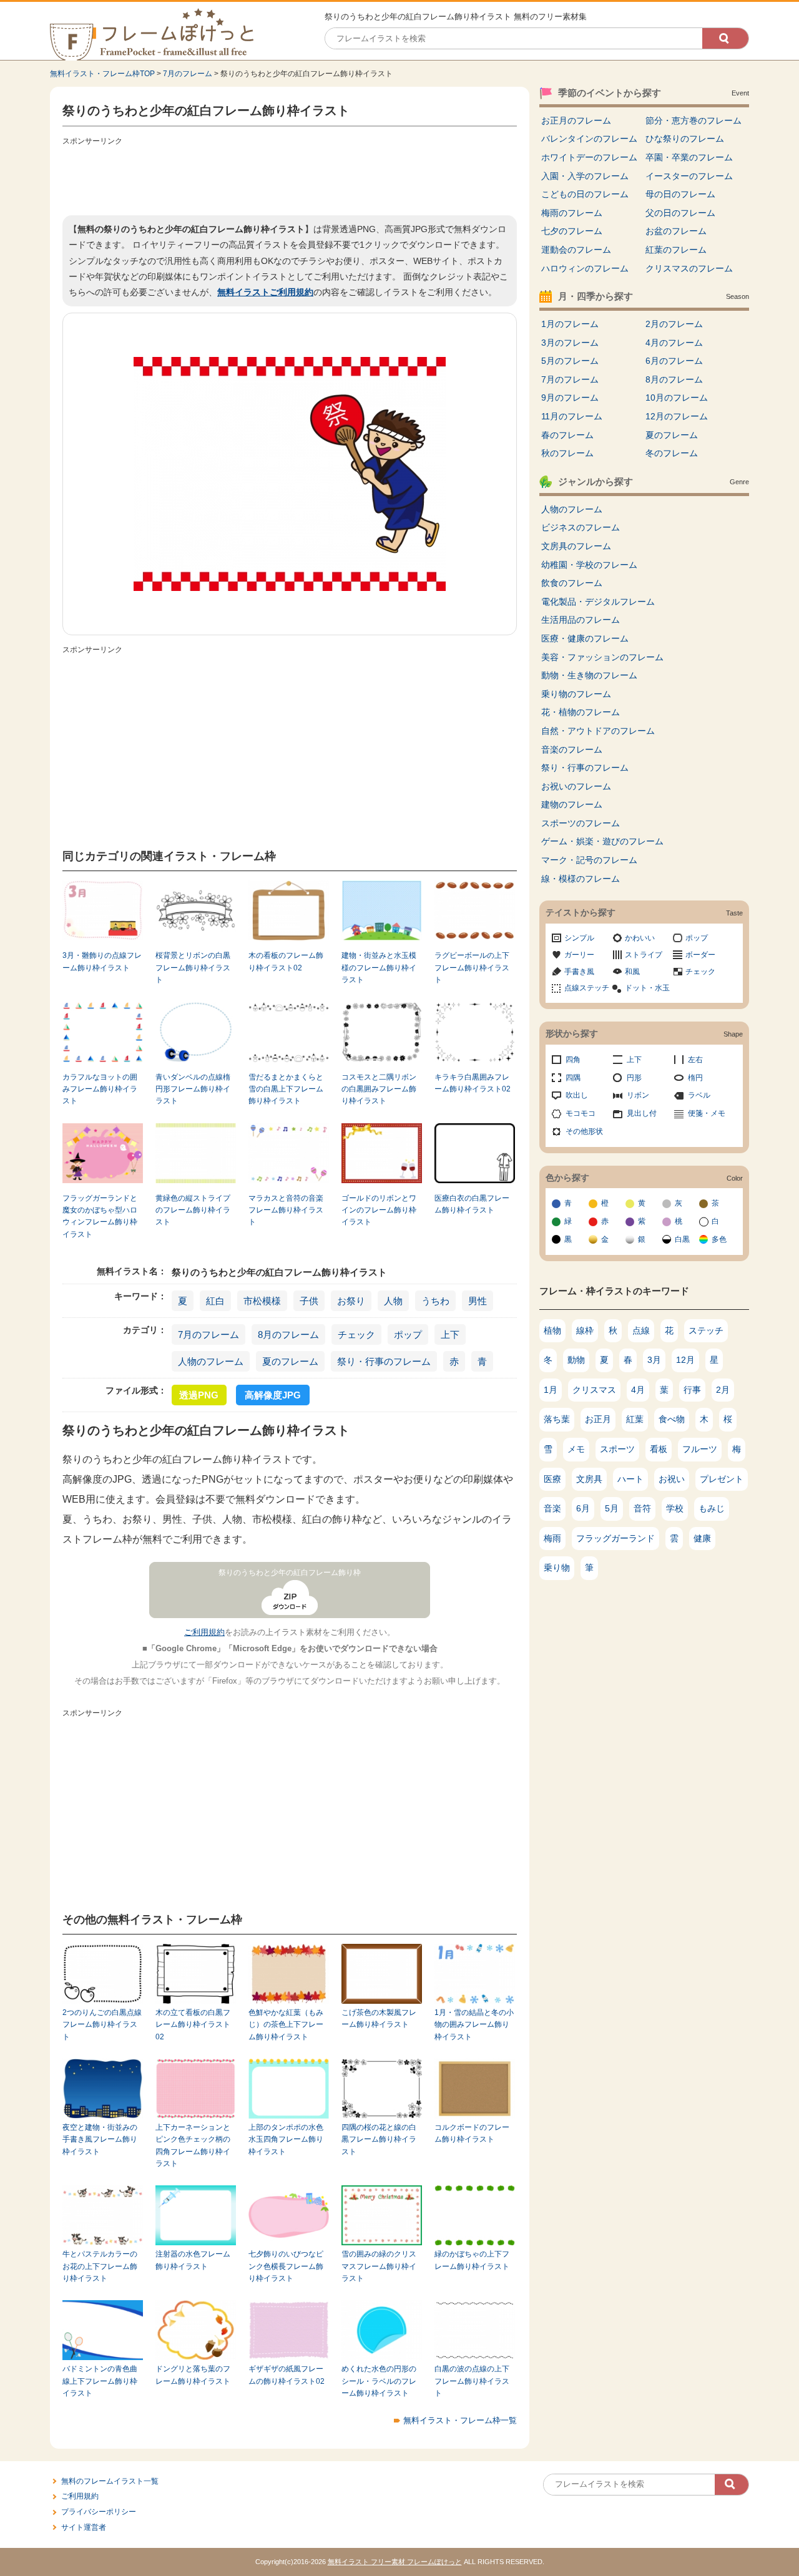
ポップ (408, 1334)
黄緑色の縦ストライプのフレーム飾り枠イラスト (193, 1210)
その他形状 (584, 1131)
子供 (309, 1301)
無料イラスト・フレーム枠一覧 (460, 2420)
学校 (675, 1508)
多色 (719, 1239)
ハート (630, 1479)
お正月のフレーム (576, 120)
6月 (583, 1508)
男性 (478, 1301)
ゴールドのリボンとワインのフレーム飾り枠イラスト (379, 1210)
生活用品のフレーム (581, 620)
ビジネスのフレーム (581, 527)
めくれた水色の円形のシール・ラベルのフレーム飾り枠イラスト (379, 2381)
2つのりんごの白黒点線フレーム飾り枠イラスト (102, 2025)
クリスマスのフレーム (689, 268)
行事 (692, 1390)
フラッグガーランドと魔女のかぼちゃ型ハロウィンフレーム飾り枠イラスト (100, 1216)
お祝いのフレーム (576, 786)
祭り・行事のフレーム (384, 1361)
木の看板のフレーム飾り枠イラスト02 (286, 961)
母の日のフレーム (680, 194)
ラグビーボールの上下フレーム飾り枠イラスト (472, 968)
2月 (723, 1390)
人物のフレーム (211, 1361)
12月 (685, 1360)
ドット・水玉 (647, 988)
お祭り (351, 1301)
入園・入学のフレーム (585, 176)
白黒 (682, 1239)
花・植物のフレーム (581, 712)
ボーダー (700, 955)
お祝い (672, 1479)
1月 (551, 1390)
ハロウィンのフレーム (585, 268)
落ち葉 (557, 1419)
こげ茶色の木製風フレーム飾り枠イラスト (379, 2018)
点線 (641, 1330)
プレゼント (722, 1479)
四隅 (573, 1078)
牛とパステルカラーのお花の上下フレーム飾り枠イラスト (100, 2266)
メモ (576, 1449)
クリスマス (594, 1390)
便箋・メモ (707, 1113)
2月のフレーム (674, 324)
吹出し (577, 1095)
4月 (638, 1390)
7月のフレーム (188, 74)
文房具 (589, 1479)
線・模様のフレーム (581, 879)
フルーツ (700, 1449)
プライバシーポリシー (99, 2512)
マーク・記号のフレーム (589, 860)
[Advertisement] (290, 178)
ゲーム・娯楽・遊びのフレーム (602, 841)
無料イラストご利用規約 (265, 292)
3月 (654, 1360)
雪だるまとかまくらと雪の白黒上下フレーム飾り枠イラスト (286, 1089)
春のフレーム (567, 435)
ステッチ (706, 1330)
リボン (638, 1095)
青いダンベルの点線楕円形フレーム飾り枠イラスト (193, 1089)
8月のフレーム (288, 1334)
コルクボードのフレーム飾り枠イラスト (472, 2133)
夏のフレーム (290, 1361)
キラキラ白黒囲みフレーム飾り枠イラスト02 (473, 1083)
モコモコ (581, 1113)
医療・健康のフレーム (585, 638)
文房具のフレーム (576, 546)
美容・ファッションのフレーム (602, 657)
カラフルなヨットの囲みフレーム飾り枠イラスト (100, 1089)
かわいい (640, 938)
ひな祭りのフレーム (685, 139)
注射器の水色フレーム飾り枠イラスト (193, 2260)
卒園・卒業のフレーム (689, 157)
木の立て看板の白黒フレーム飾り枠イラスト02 (193, 2025)
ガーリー (579, 955)
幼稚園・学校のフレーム (589, 565)
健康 (702, 1538)
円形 (634, 1078)
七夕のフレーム (572, 231)
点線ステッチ (587, 988)
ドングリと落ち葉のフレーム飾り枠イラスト (193, 2375)
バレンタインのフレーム (589, 139)
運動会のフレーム (576, 250)
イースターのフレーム (689, 176)
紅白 (215, 1301)
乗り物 (557, 1568)
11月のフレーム (572, 416)
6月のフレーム (674, 361)
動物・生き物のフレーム (589, 675)
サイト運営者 (84, 2527)
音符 (642, 1508)
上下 (450, 1334)
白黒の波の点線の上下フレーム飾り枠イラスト (472, 2381)
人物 (393, 1301)
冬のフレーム (672, 453)
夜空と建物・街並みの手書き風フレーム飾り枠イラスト (100, 2139)
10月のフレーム (677, 398)
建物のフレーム (572, 804)
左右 (695, 1060)
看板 (659, 1449)
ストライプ (644, 955)
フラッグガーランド (615, 1538)
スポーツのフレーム (581, 823)
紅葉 (635, 1419)
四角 (573, 1060)
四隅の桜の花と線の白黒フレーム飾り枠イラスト (379, 2139)
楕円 (695, 1078)
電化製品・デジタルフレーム (598, 602)
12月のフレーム (677, 416)
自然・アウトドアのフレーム (598, 731)
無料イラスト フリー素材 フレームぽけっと (395, 2562)
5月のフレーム (570, 361)
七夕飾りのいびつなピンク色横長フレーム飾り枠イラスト (286, 2266)
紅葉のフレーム (676, 250)
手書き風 (579, 972)
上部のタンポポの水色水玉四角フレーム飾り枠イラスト (286, 2139)
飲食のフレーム (572, 583)
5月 (612, 1508)
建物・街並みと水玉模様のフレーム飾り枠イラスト (379, 968)
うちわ (435, 1301)
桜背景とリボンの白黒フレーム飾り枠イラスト (193, 968)
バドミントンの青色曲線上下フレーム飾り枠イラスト (100, 2381)
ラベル (699, 1095)
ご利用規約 (204, 1632)
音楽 (552, 1508)
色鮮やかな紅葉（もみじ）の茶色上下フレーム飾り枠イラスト (286, 2025)
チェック (356, 1334)
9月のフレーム (570, 398)
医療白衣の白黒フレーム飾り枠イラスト (472, 1204)
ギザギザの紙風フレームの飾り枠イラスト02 (287, 2375)
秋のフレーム (567, 453)
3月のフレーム (570, 343)
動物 (576, 1360)
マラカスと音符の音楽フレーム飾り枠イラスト (286, 1210)
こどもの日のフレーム (585, 194)
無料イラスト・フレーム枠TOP (102, 74)
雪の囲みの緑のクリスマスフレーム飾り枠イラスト (379, 2266)
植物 (552, 1330)
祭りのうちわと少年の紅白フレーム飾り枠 (290, 1573)
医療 (552, 1479)
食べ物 (672, 1419)
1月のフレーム (570, 324)
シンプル (579, 938)
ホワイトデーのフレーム (589, 157)
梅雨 (552, 1538)
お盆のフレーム (676, 231)
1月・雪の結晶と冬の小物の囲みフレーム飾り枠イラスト (474, 2025)
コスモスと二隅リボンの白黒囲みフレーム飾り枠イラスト (379, 1089)
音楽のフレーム (572, 749)
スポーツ (617, 1449)
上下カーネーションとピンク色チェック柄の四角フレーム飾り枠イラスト (193, 2145)
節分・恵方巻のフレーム (694, 120)
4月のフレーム (674, 343)
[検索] (725, 38)
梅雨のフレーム (572, 213)
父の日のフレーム (680, 213)
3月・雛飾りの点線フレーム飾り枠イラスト (102, 961)
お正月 (598, 1419)
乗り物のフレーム (576, 694)
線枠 (585, 1330)
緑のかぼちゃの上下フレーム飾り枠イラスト (472, 2260)
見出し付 (642, 1113)
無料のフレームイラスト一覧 (110, 2481)
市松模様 (262, 1301)
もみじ (712, 1508)
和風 (632, 972)
